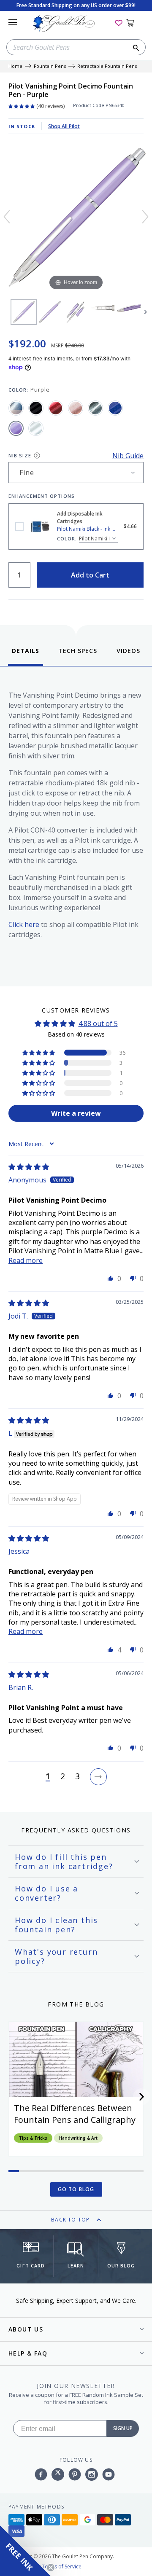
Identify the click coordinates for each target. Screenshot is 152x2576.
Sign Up (123, 2428)
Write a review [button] (76, 1113)
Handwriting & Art (78, 2138)
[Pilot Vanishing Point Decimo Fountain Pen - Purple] (24, 312)
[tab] (26, 656)
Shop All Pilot (64, 126)
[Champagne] (76, 408)
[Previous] (7, 217)
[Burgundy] (56, 408)
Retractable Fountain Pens (107, 66)
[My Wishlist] (119, 22)
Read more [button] (26, 1260)
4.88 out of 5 (98, 1023)
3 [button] (77, 1777)
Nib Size (20, 455)
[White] (36, 428)
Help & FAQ (28, 2353)
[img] (29, 1167)
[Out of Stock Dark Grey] (95, 408)
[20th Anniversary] (16, 408)
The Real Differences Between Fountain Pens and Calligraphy (75, 2114)
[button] (39, 1053)
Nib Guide (128, 456)
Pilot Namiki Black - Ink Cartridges (19, 526)
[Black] (36, 408)
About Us (26, 2329)
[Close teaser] (51, 2568)
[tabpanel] (76, 824)
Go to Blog (76, 2189)
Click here (24, 924)
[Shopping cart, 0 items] (135, 22)
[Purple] (16, 428)
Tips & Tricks (33, 2138)
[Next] (145, 217)
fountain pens (50, 66)
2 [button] (63, 1777)
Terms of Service (62, 2567)
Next (146, 312)
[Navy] (115, 408)
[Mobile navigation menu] (13, 22)
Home (15, 66)
